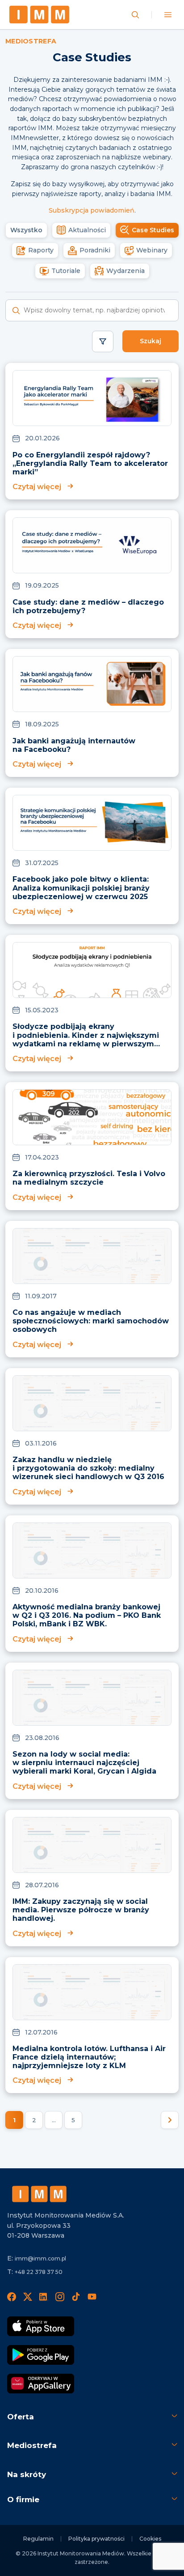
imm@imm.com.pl (40, 2258)
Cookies (150, 2539)
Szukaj (151, 341)
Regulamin (38, 2539)
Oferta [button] (21, 2417)
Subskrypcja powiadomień (92, 210)
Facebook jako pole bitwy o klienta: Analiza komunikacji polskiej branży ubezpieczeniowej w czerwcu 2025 (81, 888)
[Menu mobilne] (168, 15)
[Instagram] (60, 2297)
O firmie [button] (23, 2499)
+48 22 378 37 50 (39, 2272)
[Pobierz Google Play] (41, 2355)
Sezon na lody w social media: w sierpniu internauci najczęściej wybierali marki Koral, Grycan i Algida (84, 1763)
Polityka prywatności (96, 2539)
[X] (28, 2297)
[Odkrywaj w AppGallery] (41, 2384)
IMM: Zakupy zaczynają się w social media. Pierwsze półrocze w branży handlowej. (81, 1910)
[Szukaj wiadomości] (135, 15)
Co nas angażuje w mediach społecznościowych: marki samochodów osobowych (91, 1321)
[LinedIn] (44, 2297)
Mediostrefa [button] (32, 2445)
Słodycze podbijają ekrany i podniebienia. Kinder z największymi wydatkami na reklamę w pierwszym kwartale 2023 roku (86, 1039)
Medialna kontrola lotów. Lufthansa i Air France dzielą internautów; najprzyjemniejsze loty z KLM (89, 2057)
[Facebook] (12, 2297)
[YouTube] (92, 2297)
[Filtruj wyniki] (103, 341)
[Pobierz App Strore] (41, 2326)
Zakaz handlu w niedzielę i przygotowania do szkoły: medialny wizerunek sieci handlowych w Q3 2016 (88, 1468)
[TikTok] (76, 2297)
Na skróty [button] (27, 2474)
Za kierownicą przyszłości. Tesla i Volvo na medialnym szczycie (89, 1178)
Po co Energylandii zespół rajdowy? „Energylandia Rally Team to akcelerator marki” (90, 463)
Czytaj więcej (37, 487)
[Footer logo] (39, 2194)
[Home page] (39, 15)
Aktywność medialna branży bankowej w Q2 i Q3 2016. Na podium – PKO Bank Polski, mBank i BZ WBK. (87, 1615)
